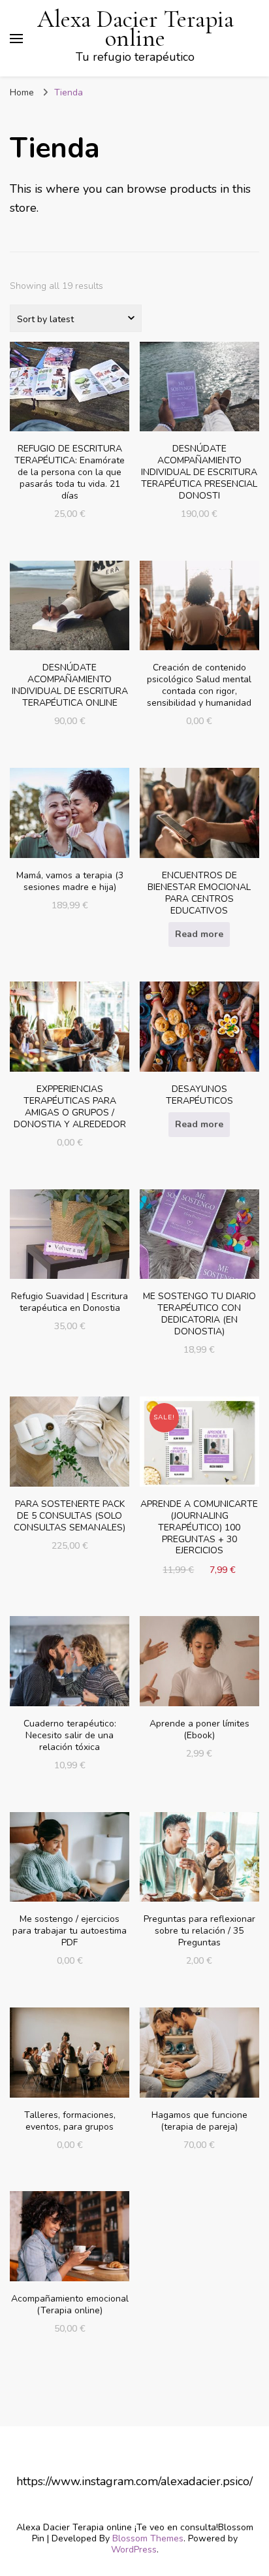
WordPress (134, 2550)
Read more (199, 934)
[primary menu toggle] (16, 39)
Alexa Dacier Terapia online (135, 29)
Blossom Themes (148, 2538)
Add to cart (70, 410)
